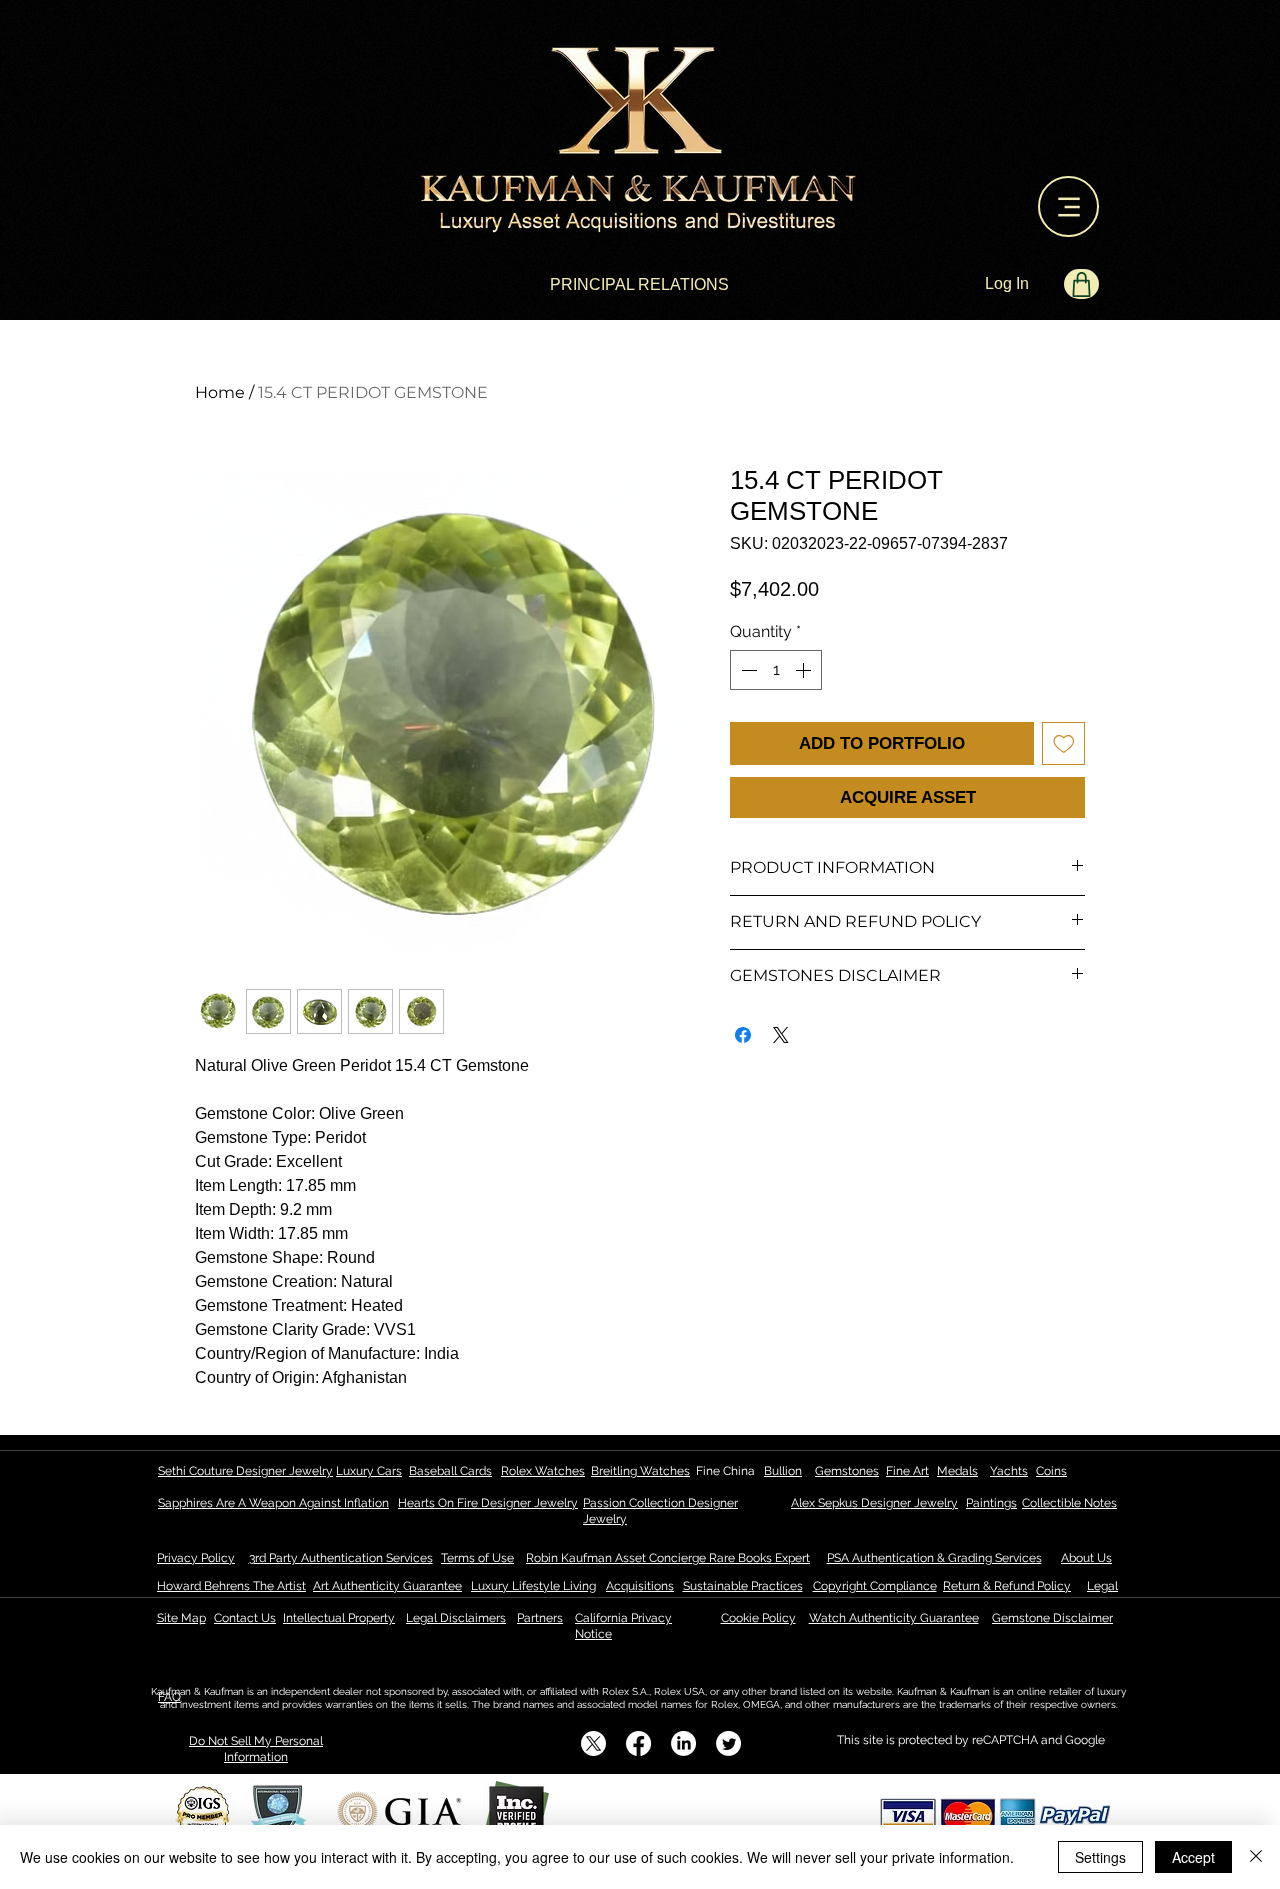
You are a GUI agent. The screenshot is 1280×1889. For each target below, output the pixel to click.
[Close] (1256, 1857)
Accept (1193, 1857)
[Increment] (805, 670)
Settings (1100, 1857)
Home (220, 392)
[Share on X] (781, 1035)
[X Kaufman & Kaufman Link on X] (593, 1743)
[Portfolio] (1081, 284)
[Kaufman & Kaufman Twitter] (728, 1743)
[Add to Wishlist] (1064, 744)
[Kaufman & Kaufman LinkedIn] (683, 1743)
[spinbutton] (776, 670)
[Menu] (1068, 206)
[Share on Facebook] (743, 1035)
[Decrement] (747, 670)
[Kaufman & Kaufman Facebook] (638, 1743)
